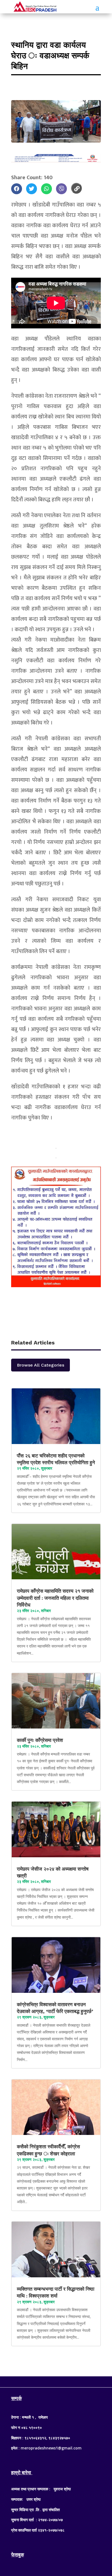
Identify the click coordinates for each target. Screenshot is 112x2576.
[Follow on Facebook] (45, 2381)
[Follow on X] (56, 2381)
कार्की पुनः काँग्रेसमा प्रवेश (41, 1740)
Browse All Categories (41, 1365)
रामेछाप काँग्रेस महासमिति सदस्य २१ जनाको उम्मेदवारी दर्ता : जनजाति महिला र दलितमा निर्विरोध (55, 1598)
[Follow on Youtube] (67, 2381)
